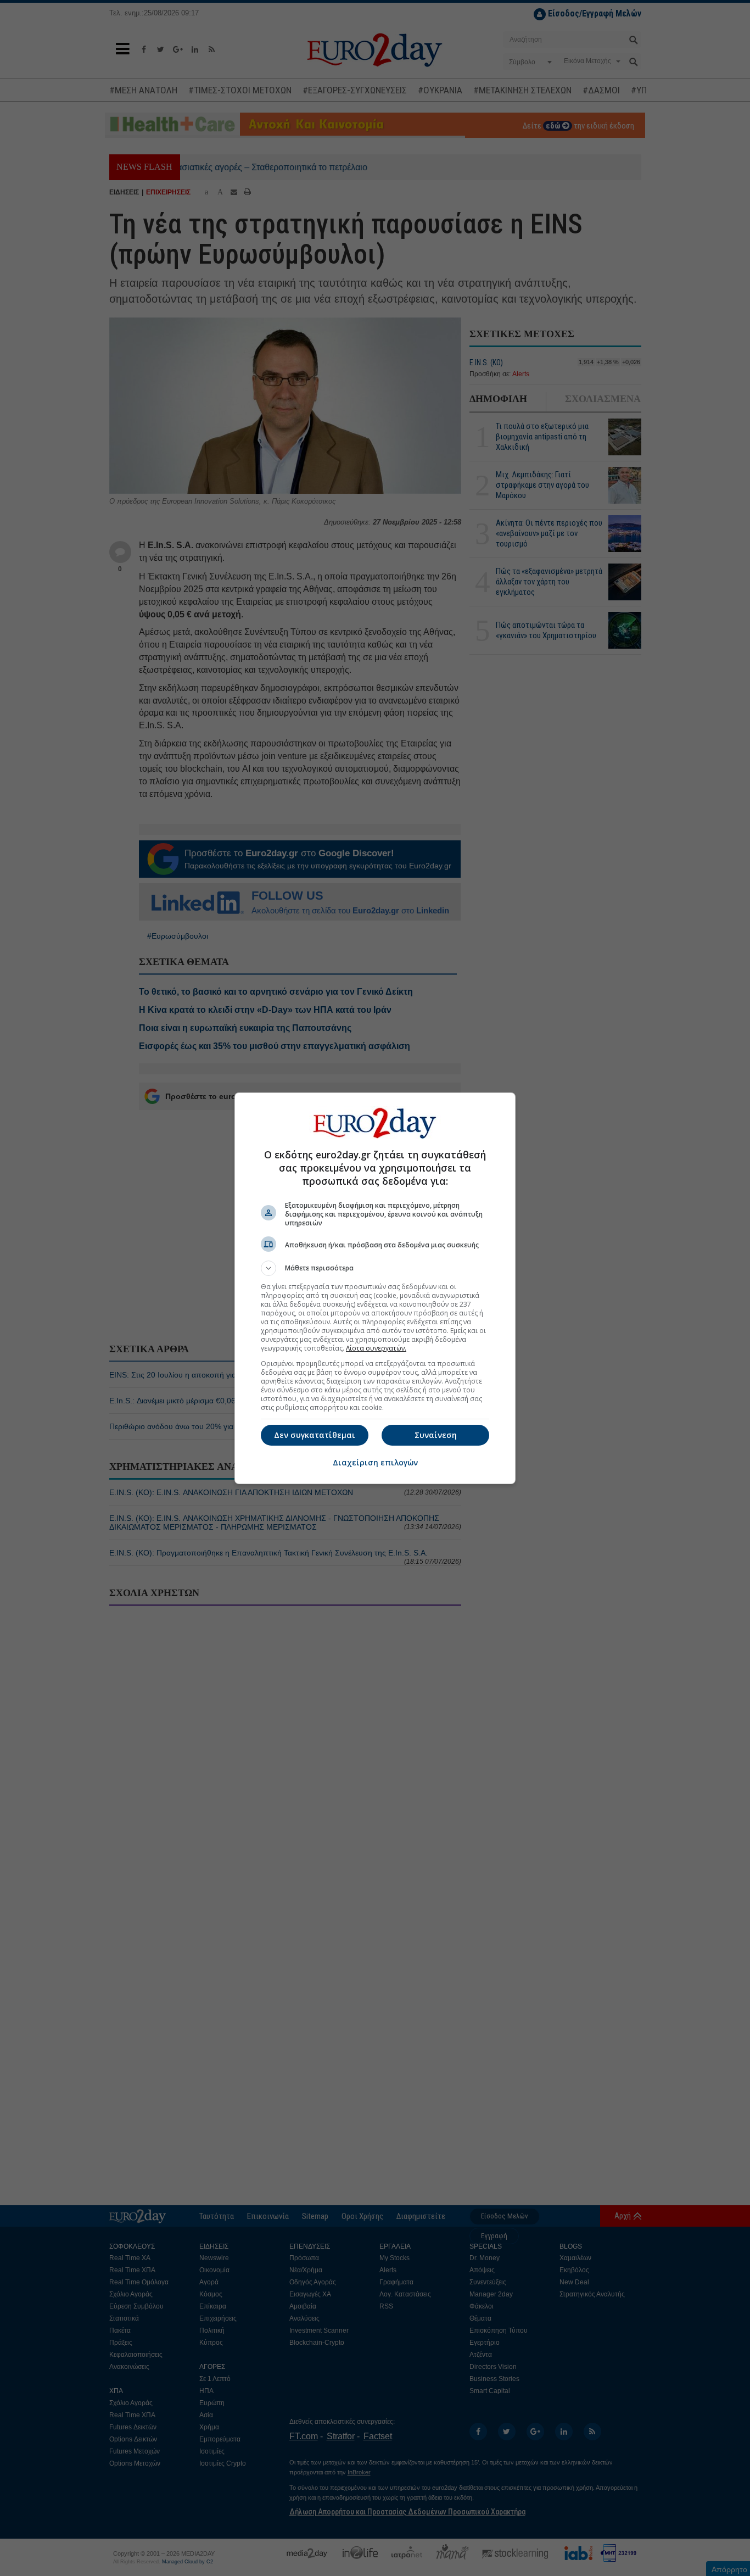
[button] (375, 1268)
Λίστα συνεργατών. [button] (376, 1348)
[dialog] (375, 1288)
